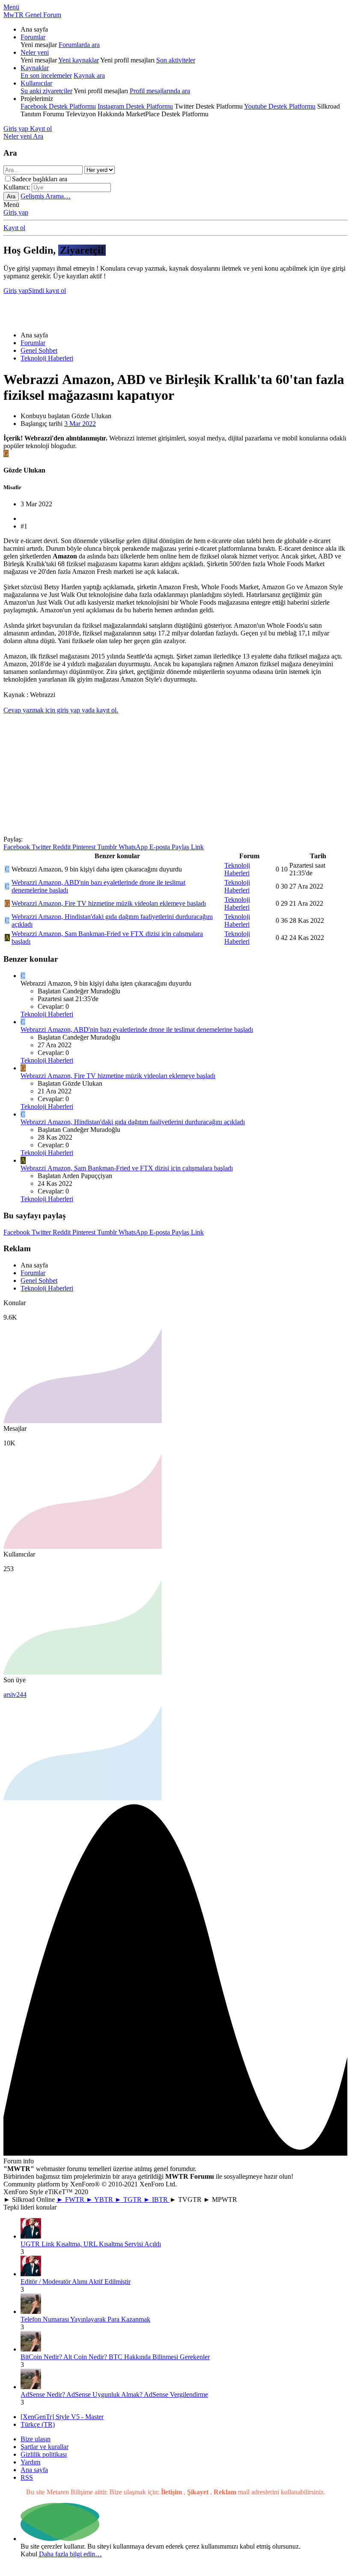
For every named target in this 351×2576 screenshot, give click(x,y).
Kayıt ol (14, 228)
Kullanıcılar (36, 83)
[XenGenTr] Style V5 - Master (62, 2417)
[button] (11, 7)
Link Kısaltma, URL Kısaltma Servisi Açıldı (91, 2244)
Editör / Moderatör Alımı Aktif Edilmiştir (76, 2282)
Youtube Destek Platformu (280, 106)
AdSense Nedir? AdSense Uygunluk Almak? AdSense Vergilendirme (114, 2394)
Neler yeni (35, 52)
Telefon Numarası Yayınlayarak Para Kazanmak (85, 2319)
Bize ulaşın (36, 2439)
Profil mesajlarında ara (160, 91)
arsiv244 (15, 1694)
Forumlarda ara (79, 45)
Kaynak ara (89, 75)
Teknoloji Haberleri (237, 869)
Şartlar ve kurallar (45, 2447)
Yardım (30, 2462)
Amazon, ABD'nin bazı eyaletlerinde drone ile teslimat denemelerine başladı (137, 1030)
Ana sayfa (34, 2470)
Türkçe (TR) (38, 2424)
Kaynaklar (35, 68)
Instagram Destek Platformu (135, 106)
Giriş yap (16, 212)
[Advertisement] (177, 309)
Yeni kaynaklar (79, 60)
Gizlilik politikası (44, 2454)
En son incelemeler (46, 75)
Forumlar (33, 37)
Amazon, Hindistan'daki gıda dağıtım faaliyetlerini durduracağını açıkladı (133, 1122)
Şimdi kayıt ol (47, 291)
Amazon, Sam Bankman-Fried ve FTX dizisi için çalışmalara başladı (127, 1168)
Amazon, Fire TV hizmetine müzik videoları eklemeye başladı (109, 903)
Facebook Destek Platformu (58, 106)
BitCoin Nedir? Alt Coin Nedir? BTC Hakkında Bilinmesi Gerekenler (115, 2357)
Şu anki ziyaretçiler (46, 91)
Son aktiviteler (176, 60)
